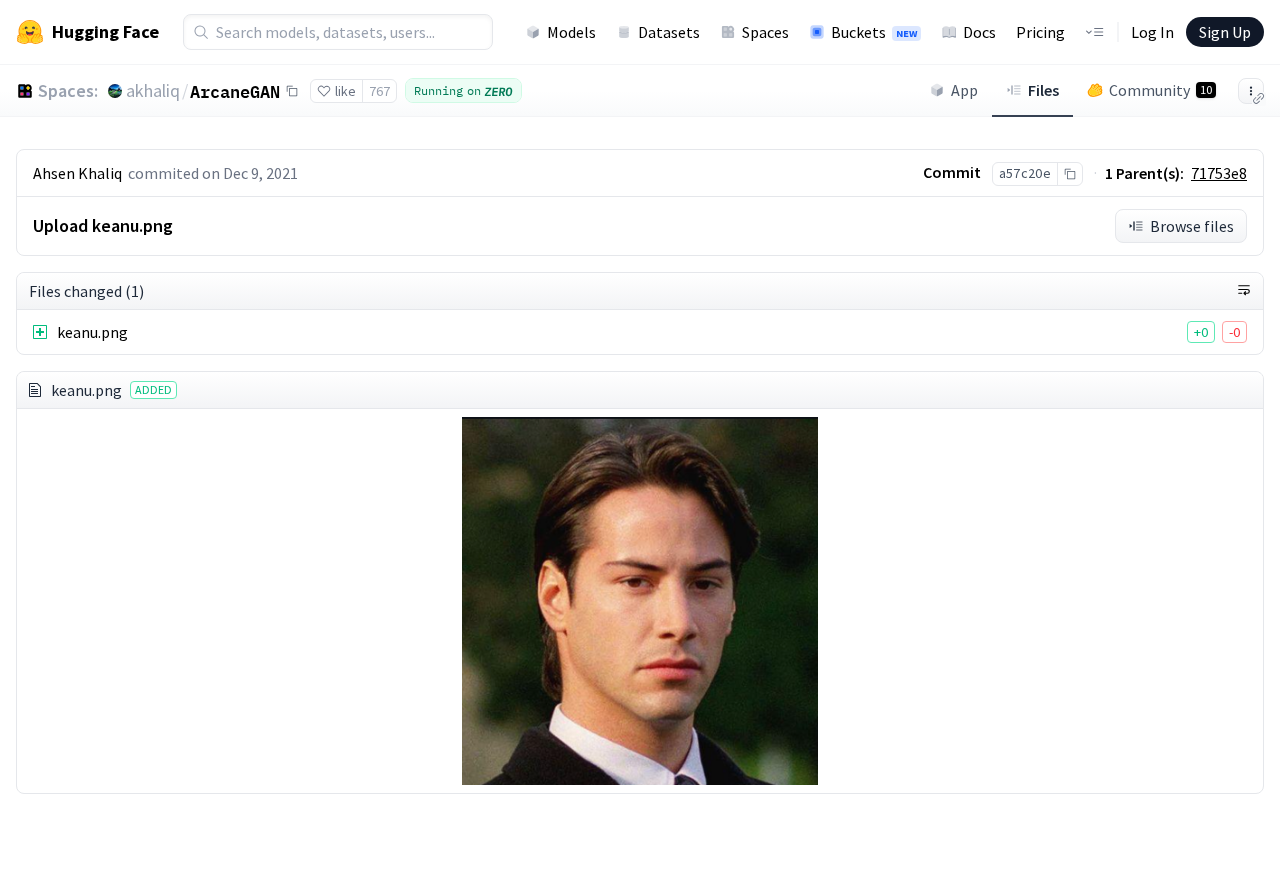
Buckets (874, 32)
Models (571, 32)
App (964, 90)
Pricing (1040, 32)
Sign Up (1225, 32)
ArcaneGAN (235, 91)
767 (379, 91)
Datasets (669, 32)
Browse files (1192, 226)
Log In (1152, 32)
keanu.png (92, 332)
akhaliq (153, 90)
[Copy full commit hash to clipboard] (1069, 174)
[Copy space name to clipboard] (292, 91)
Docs (979, 32)
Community (1160, 90)
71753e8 (1219, 173)
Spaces (765, 32)
